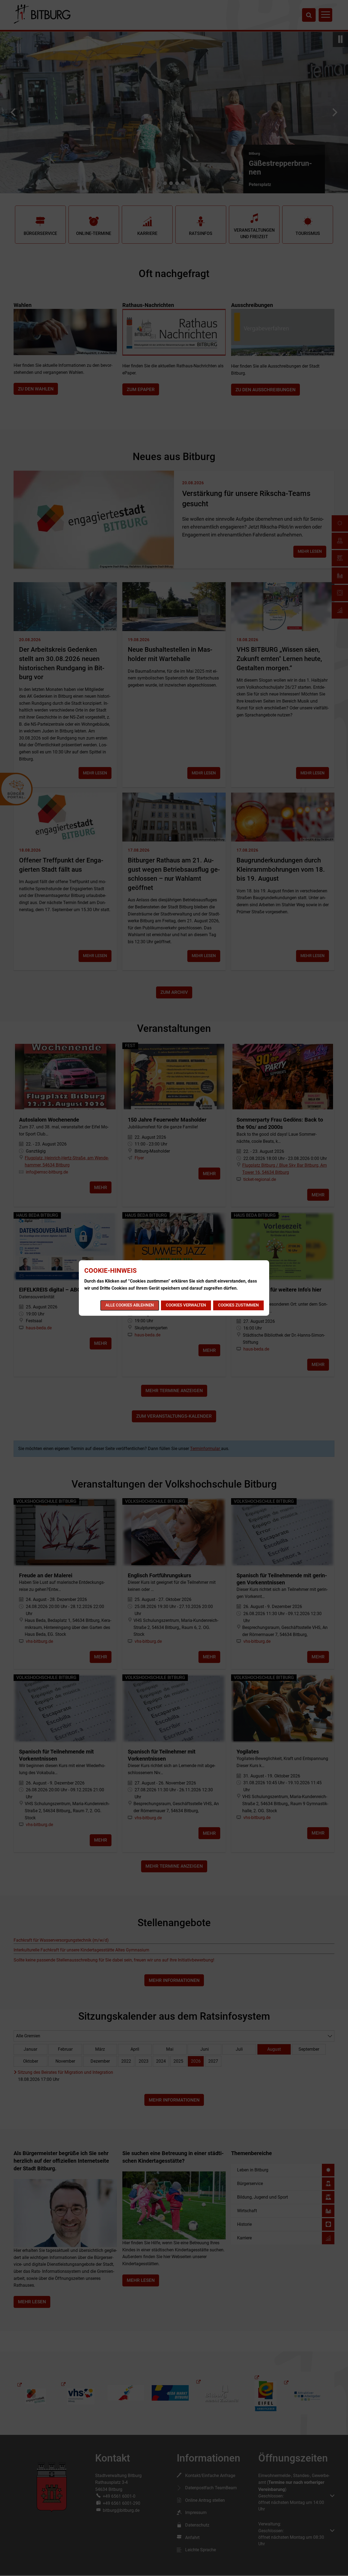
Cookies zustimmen (238, 1305)
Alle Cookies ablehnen (130, 1305)
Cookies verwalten (186, 1305)
